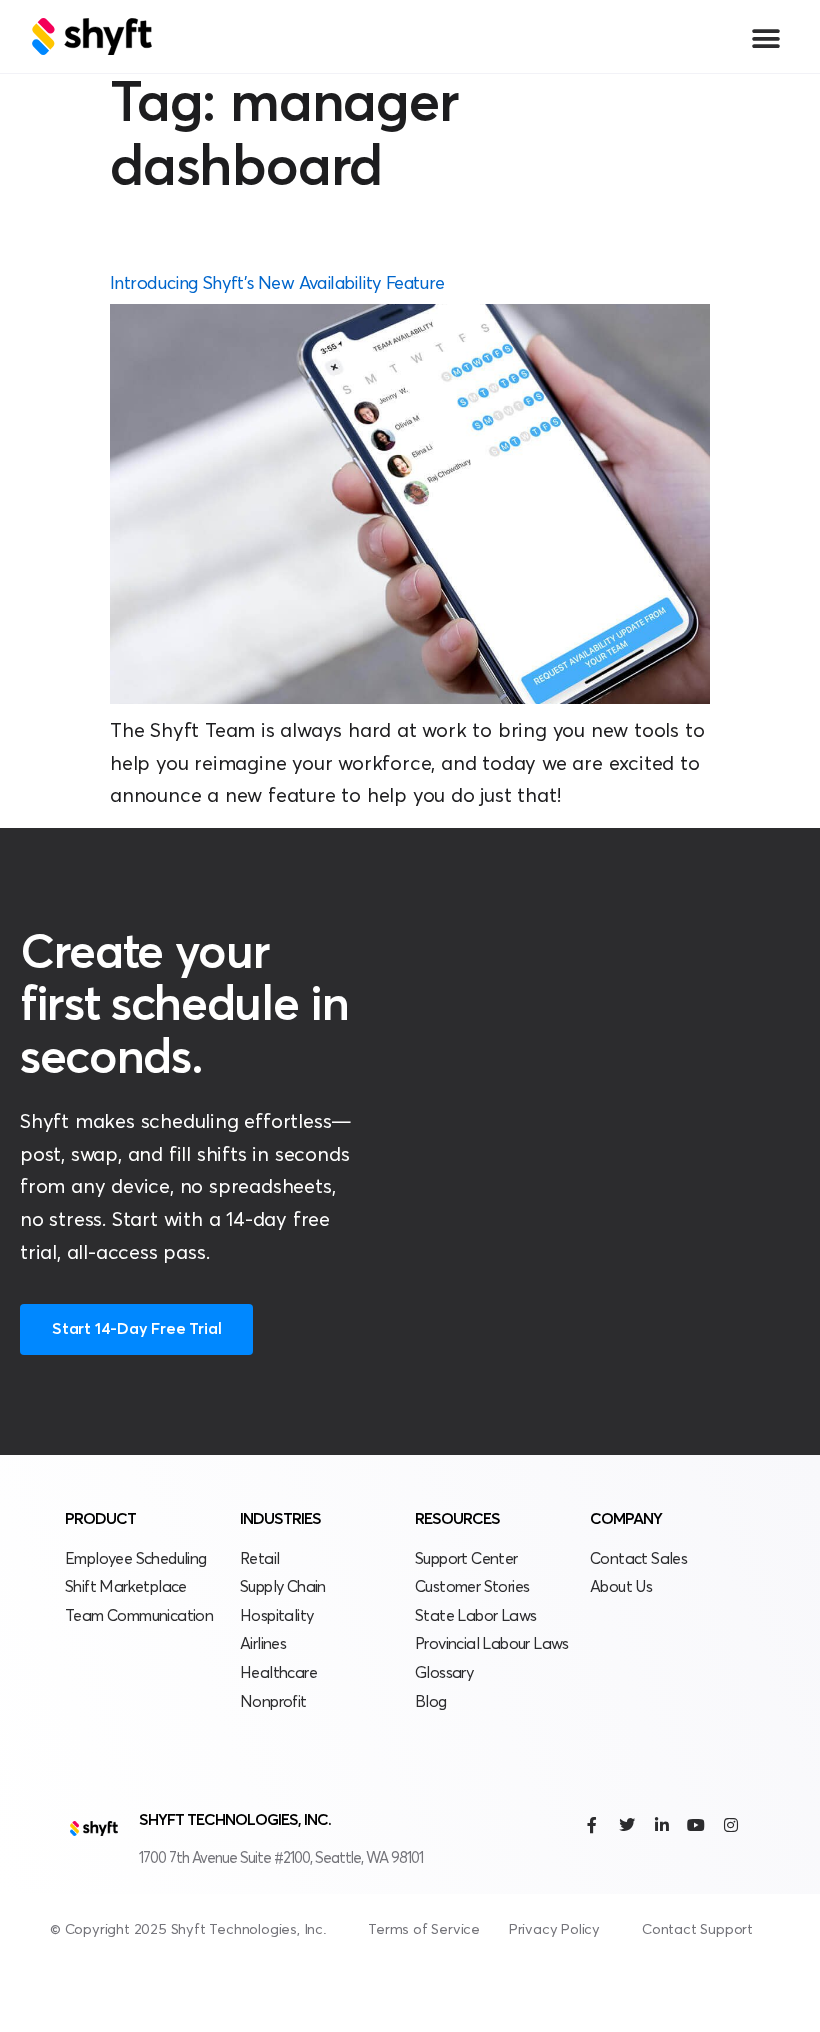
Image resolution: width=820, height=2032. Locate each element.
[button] (765, 38)
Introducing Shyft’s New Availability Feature (277, 284)
